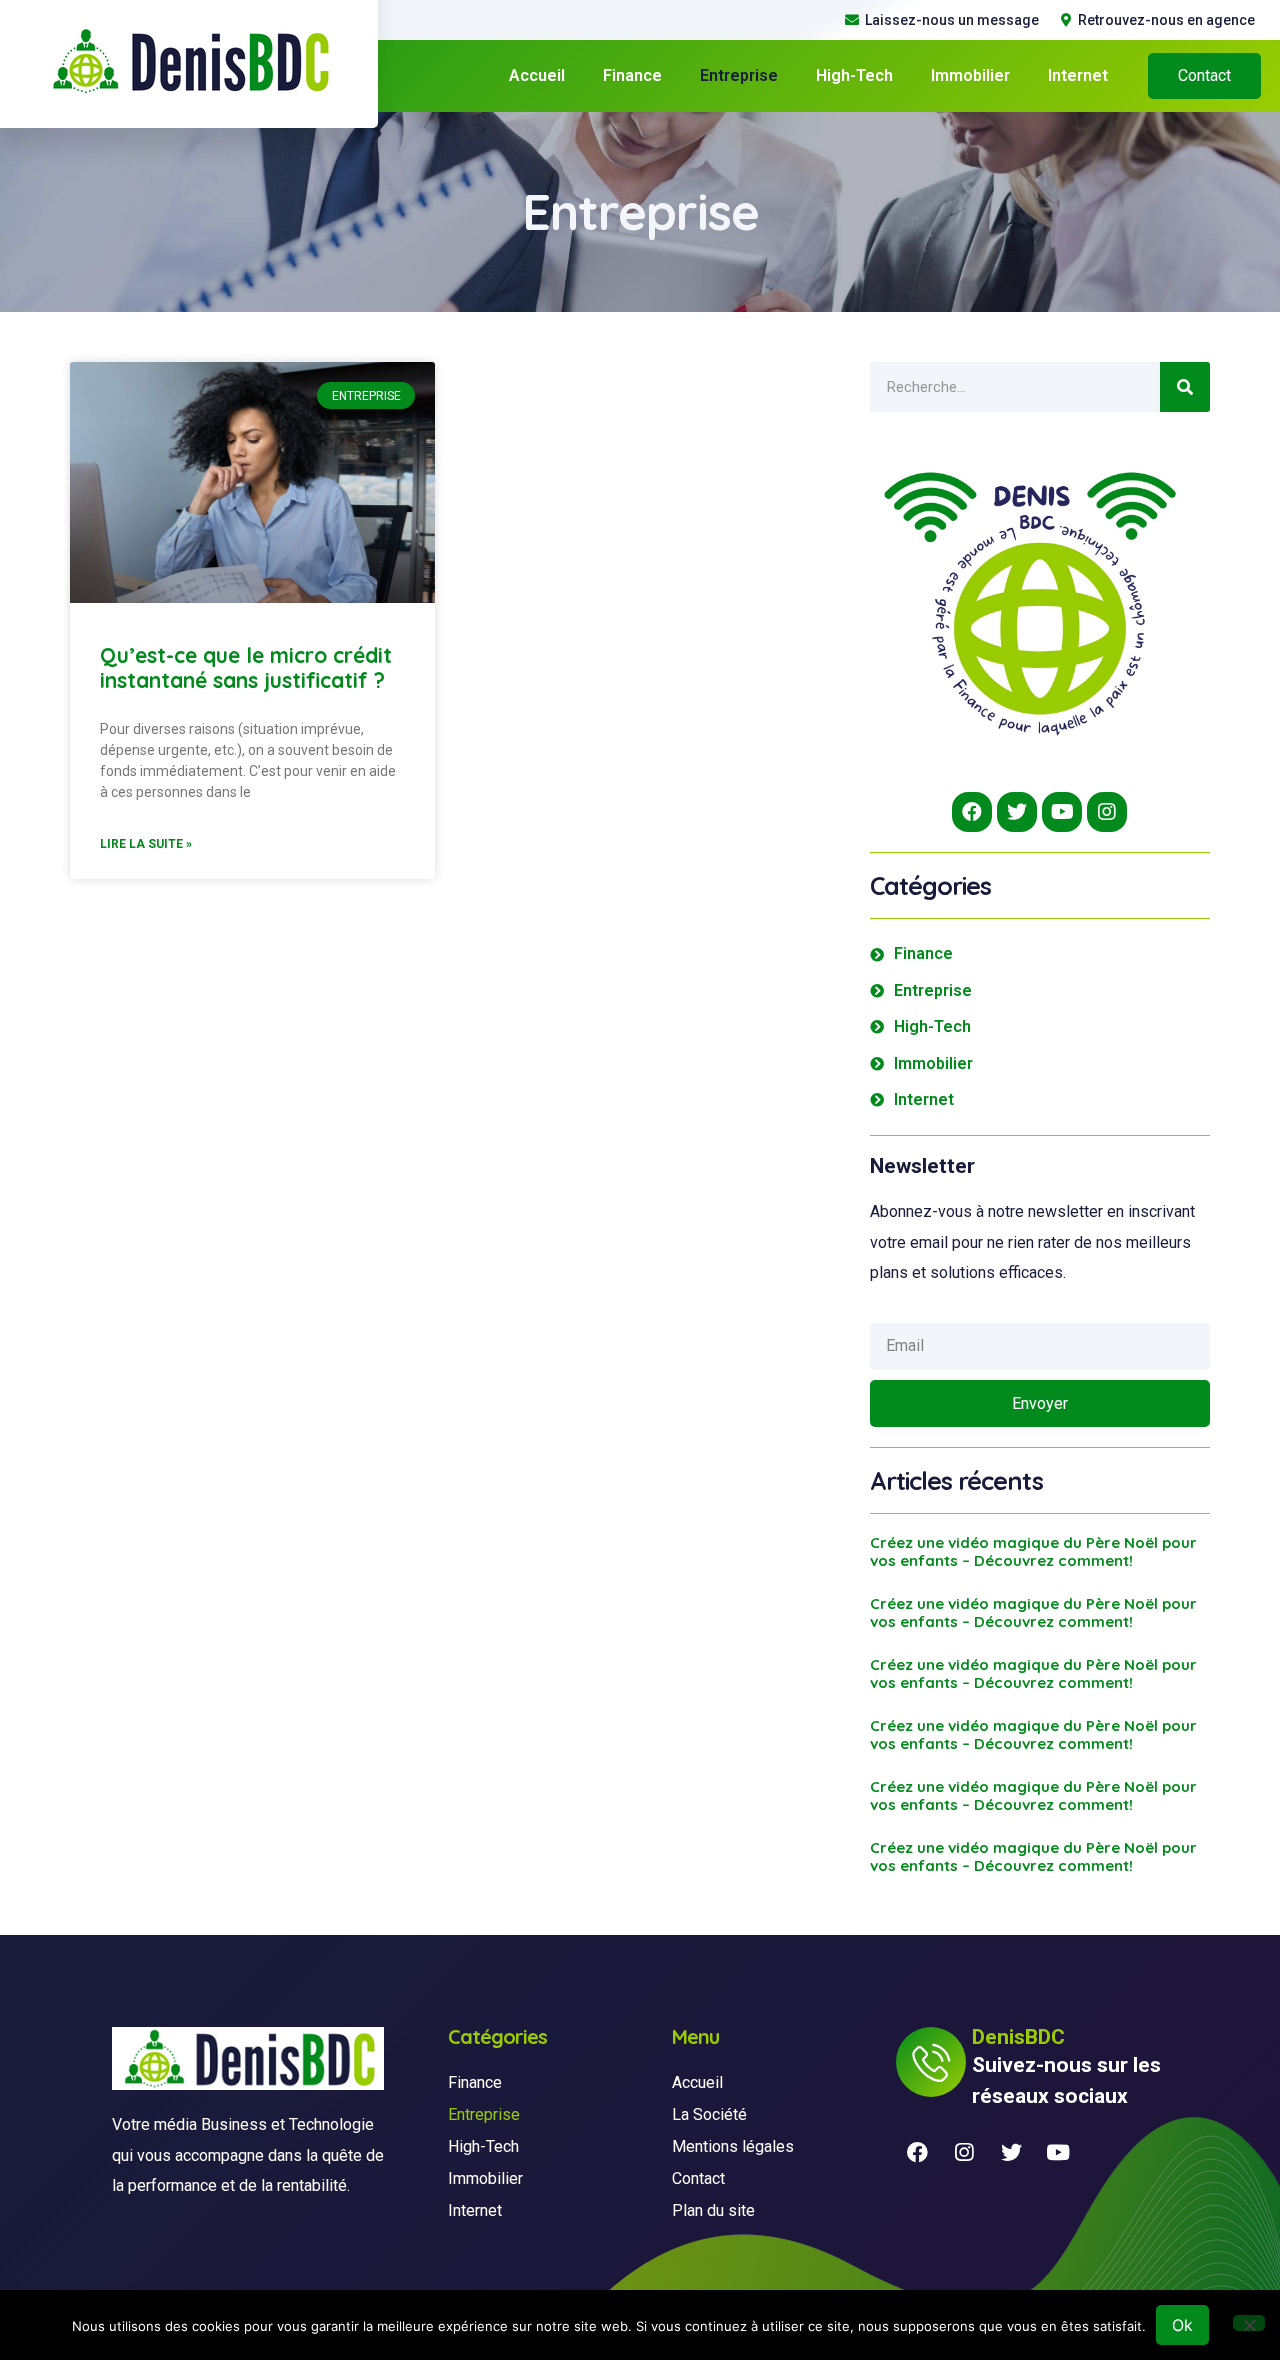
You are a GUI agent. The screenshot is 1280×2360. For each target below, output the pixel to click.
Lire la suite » (146, 844)
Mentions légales (733, 2146)
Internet (1078, 75)
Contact (698, 2178)
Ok (1182, 2325)
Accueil (537, 75)
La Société (709, 2114)
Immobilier (970, 75)
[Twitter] (1017, 812)
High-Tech (854, 75)
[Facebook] (972, 812)
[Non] (1249, 2323)
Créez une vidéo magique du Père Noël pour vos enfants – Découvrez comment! (1033, 1551)
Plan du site (713, 2210)
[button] (1204, 76)
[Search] (1185, 387)
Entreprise (739, 75)
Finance (632, 75)
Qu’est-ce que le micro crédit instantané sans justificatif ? (246, 667)
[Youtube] (1062, 812)
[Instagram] (1107, 812)
